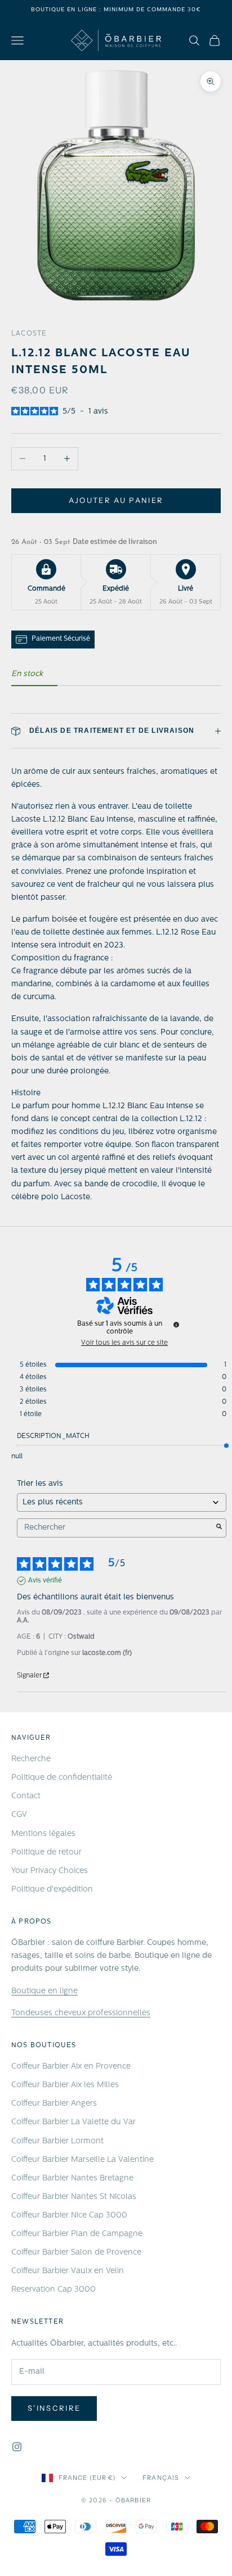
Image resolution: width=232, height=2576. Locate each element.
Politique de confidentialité (62, 1778)
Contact (26, 1796)
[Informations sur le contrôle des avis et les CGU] (176, 1325)
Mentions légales (43, 1834)
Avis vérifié (45, 1581)
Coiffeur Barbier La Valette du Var (73, 2122)
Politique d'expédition (52, 1890)
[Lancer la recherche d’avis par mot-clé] (219, 1528)
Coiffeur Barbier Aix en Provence (71, 2067)
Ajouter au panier (116, 500)
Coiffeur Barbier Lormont (57, 2141)
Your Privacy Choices (50, 1871)
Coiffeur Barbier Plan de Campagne (77, 2234)
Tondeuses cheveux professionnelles (81, 2013)
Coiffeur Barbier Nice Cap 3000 (69, 2216)
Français (161, 2478)
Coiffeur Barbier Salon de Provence (76, 2253)
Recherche (31, 1759)
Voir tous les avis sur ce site (124, 1343)
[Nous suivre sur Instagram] (17, 2447)
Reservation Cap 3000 (53, 2290)
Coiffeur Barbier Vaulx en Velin (68, 2271)
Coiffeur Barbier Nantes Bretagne (72, 2178)
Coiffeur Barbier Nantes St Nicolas (74, 2197)
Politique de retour (46, 1852)
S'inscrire (54, 2408)
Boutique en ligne (44, 1991)
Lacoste (29, 334)
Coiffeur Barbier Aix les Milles (65, 2085)
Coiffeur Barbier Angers (54, 2104)
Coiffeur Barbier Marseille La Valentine (82, 2160)
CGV (19, 1815)
